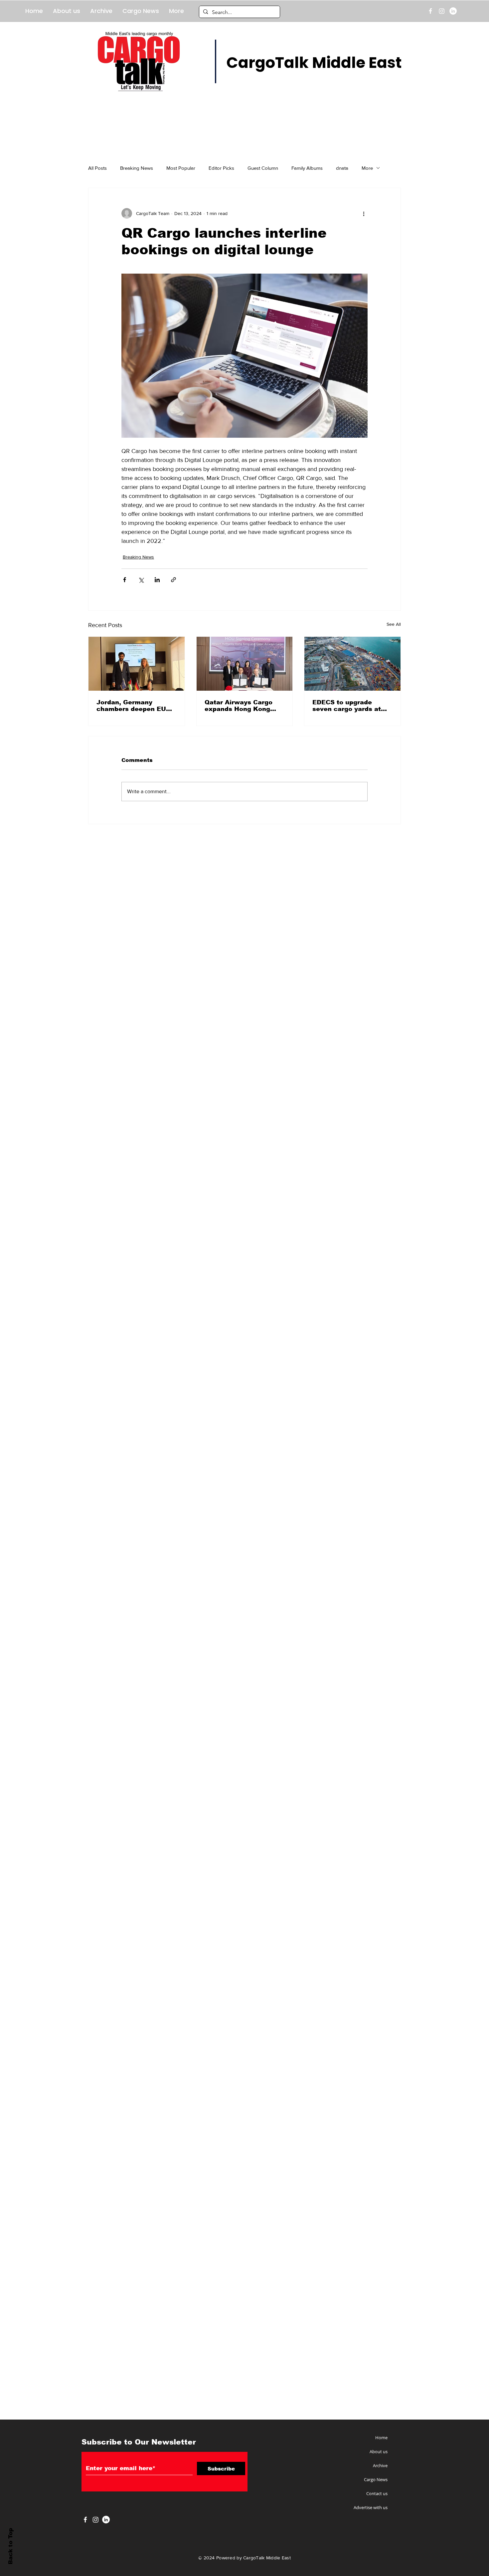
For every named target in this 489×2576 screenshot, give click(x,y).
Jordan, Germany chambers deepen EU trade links (131, 706)
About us (379, 2452)
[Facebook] (430, 11)
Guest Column (263, 168)
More (367, 168)
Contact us (377, 2493)
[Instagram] (442, 11)
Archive (380, 2465)
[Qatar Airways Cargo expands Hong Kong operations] (245, 664)
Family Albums (307, 168)
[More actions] (364, 213)
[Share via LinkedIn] (157, 580)
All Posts (97, 168)
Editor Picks (221, 168)
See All (394, 624)
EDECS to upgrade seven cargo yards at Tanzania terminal (347, 706)
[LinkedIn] (453, 11)
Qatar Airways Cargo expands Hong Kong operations (239, 706)
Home (381, 2438)
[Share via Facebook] (125, 580)
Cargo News (376, 2479)
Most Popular (181, 168)
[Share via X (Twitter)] (141, 580)
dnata (342, 168)
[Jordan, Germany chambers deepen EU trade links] (137, 664)
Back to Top (10, 2546)
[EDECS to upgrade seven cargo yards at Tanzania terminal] (352, 664)
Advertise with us (371, 2507)
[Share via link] (173, 580)
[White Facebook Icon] (85, 2520)
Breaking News (137, 168)
